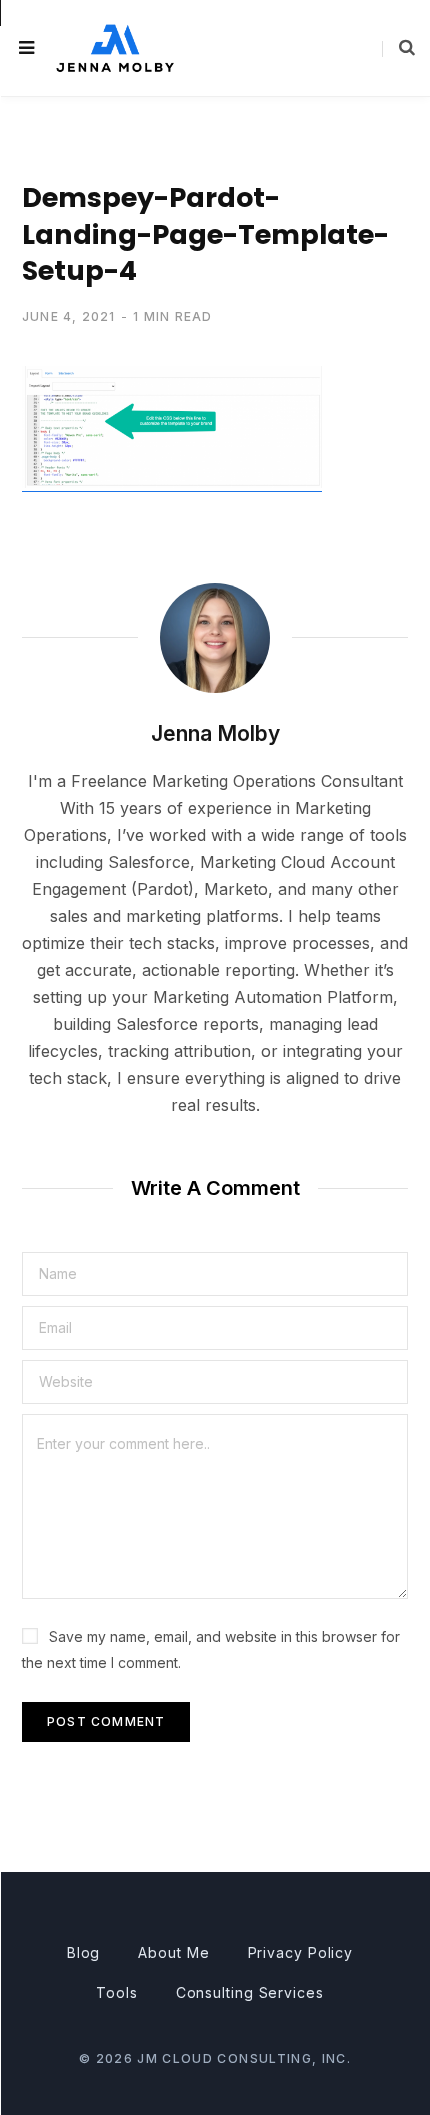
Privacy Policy (301, 1952)
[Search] (398, 48)
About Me (173, 1952)
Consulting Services (250, 1992)
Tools (117, 1992)
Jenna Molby (215, 733)
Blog (84, 1952)
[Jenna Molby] (115, 47)
